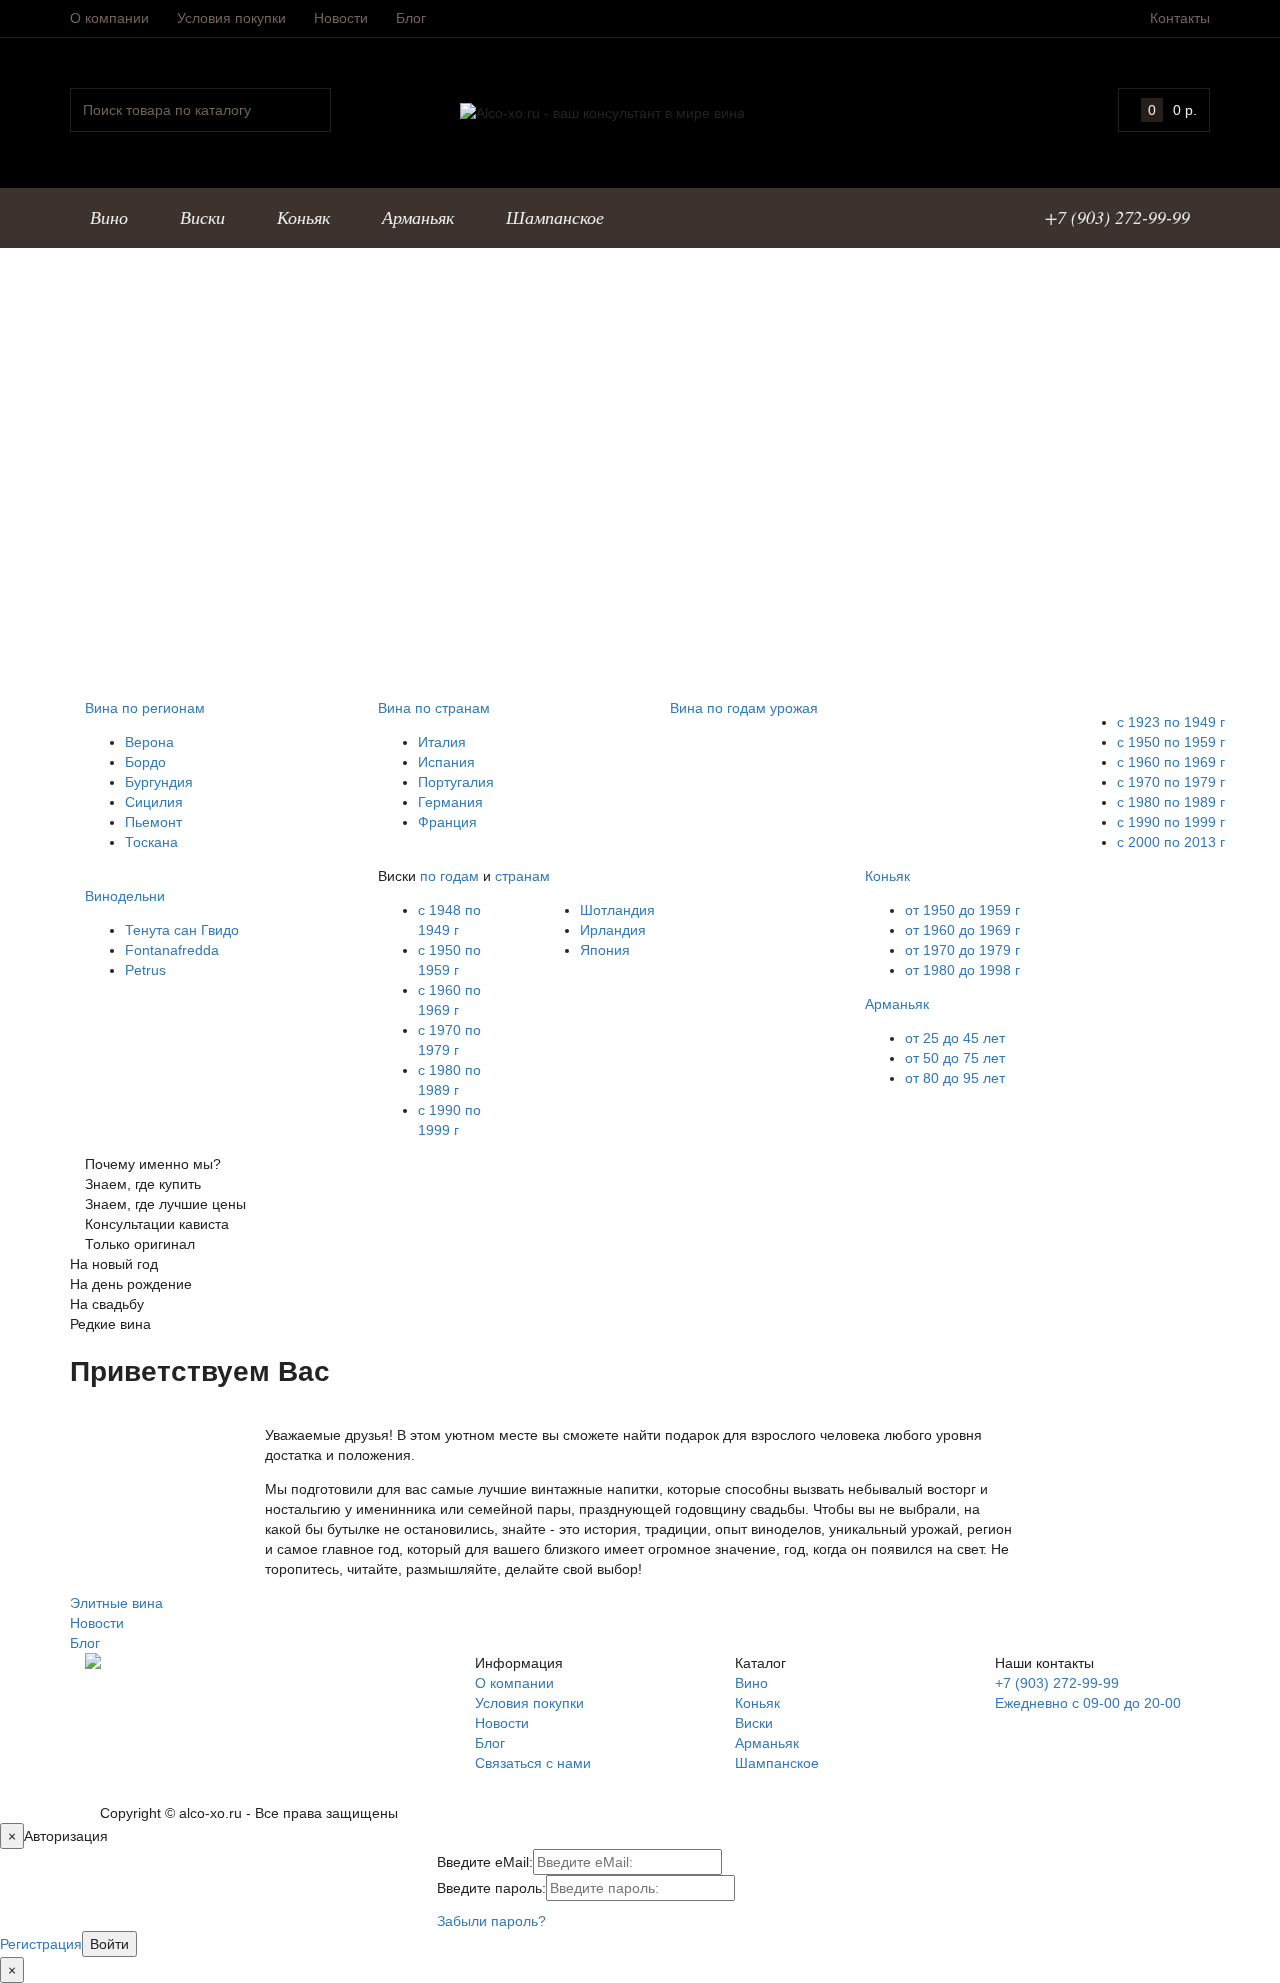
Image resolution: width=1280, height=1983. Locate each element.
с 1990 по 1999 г (1171, 822)
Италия (442, 742)
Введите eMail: (485, 1862)
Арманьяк (897, 1004)
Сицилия (154, 802)
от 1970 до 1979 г (962, 950)
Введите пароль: (491, 1888)
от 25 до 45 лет (955, 1038)
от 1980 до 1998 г (962, 970)
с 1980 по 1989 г (1171, 802)
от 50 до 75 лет (955, 1058)
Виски (754, 1723)
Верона (149, 742)
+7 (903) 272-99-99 (1057, 1683)
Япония (605, 950)
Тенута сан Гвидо (182, 930)
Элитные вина (116, 1603)
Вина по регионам (145, 708)
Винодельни (125, 896)
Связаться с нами (533, 1763)
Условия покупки (231, 18)
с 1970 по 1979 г (1171, 782)
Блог (411, 18)
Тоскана (151, 842)
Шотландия (617, 910)
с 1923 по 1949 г (1171, 722)
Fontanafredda (172, 950)
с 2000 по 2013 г (1171, 842)
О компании (109, 18)
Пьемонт (153, 822)
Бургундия (159, 782)
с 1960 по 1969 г (1171, 762)
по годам (449, 876)
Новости (341, 18)
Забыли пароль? (491, 1921)
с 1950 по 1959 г (1171, 742)
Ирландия (613, 930)
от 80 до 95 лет (955, 1078)
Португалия (456, 782)
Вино (751, 1683)
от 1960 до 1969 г (962, 930)
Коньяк (887, 876)
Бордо (145, 762)
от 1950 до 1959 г (962, 910)
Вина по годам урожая (744, 708)
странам (522, 876)
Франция (447, 822)
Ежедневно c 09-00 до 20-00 (1088, 1703)
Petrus (145, 970)
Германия (450, 802)
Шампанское (777, 1763)
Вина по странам (434, 708)
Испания (446, 762)
